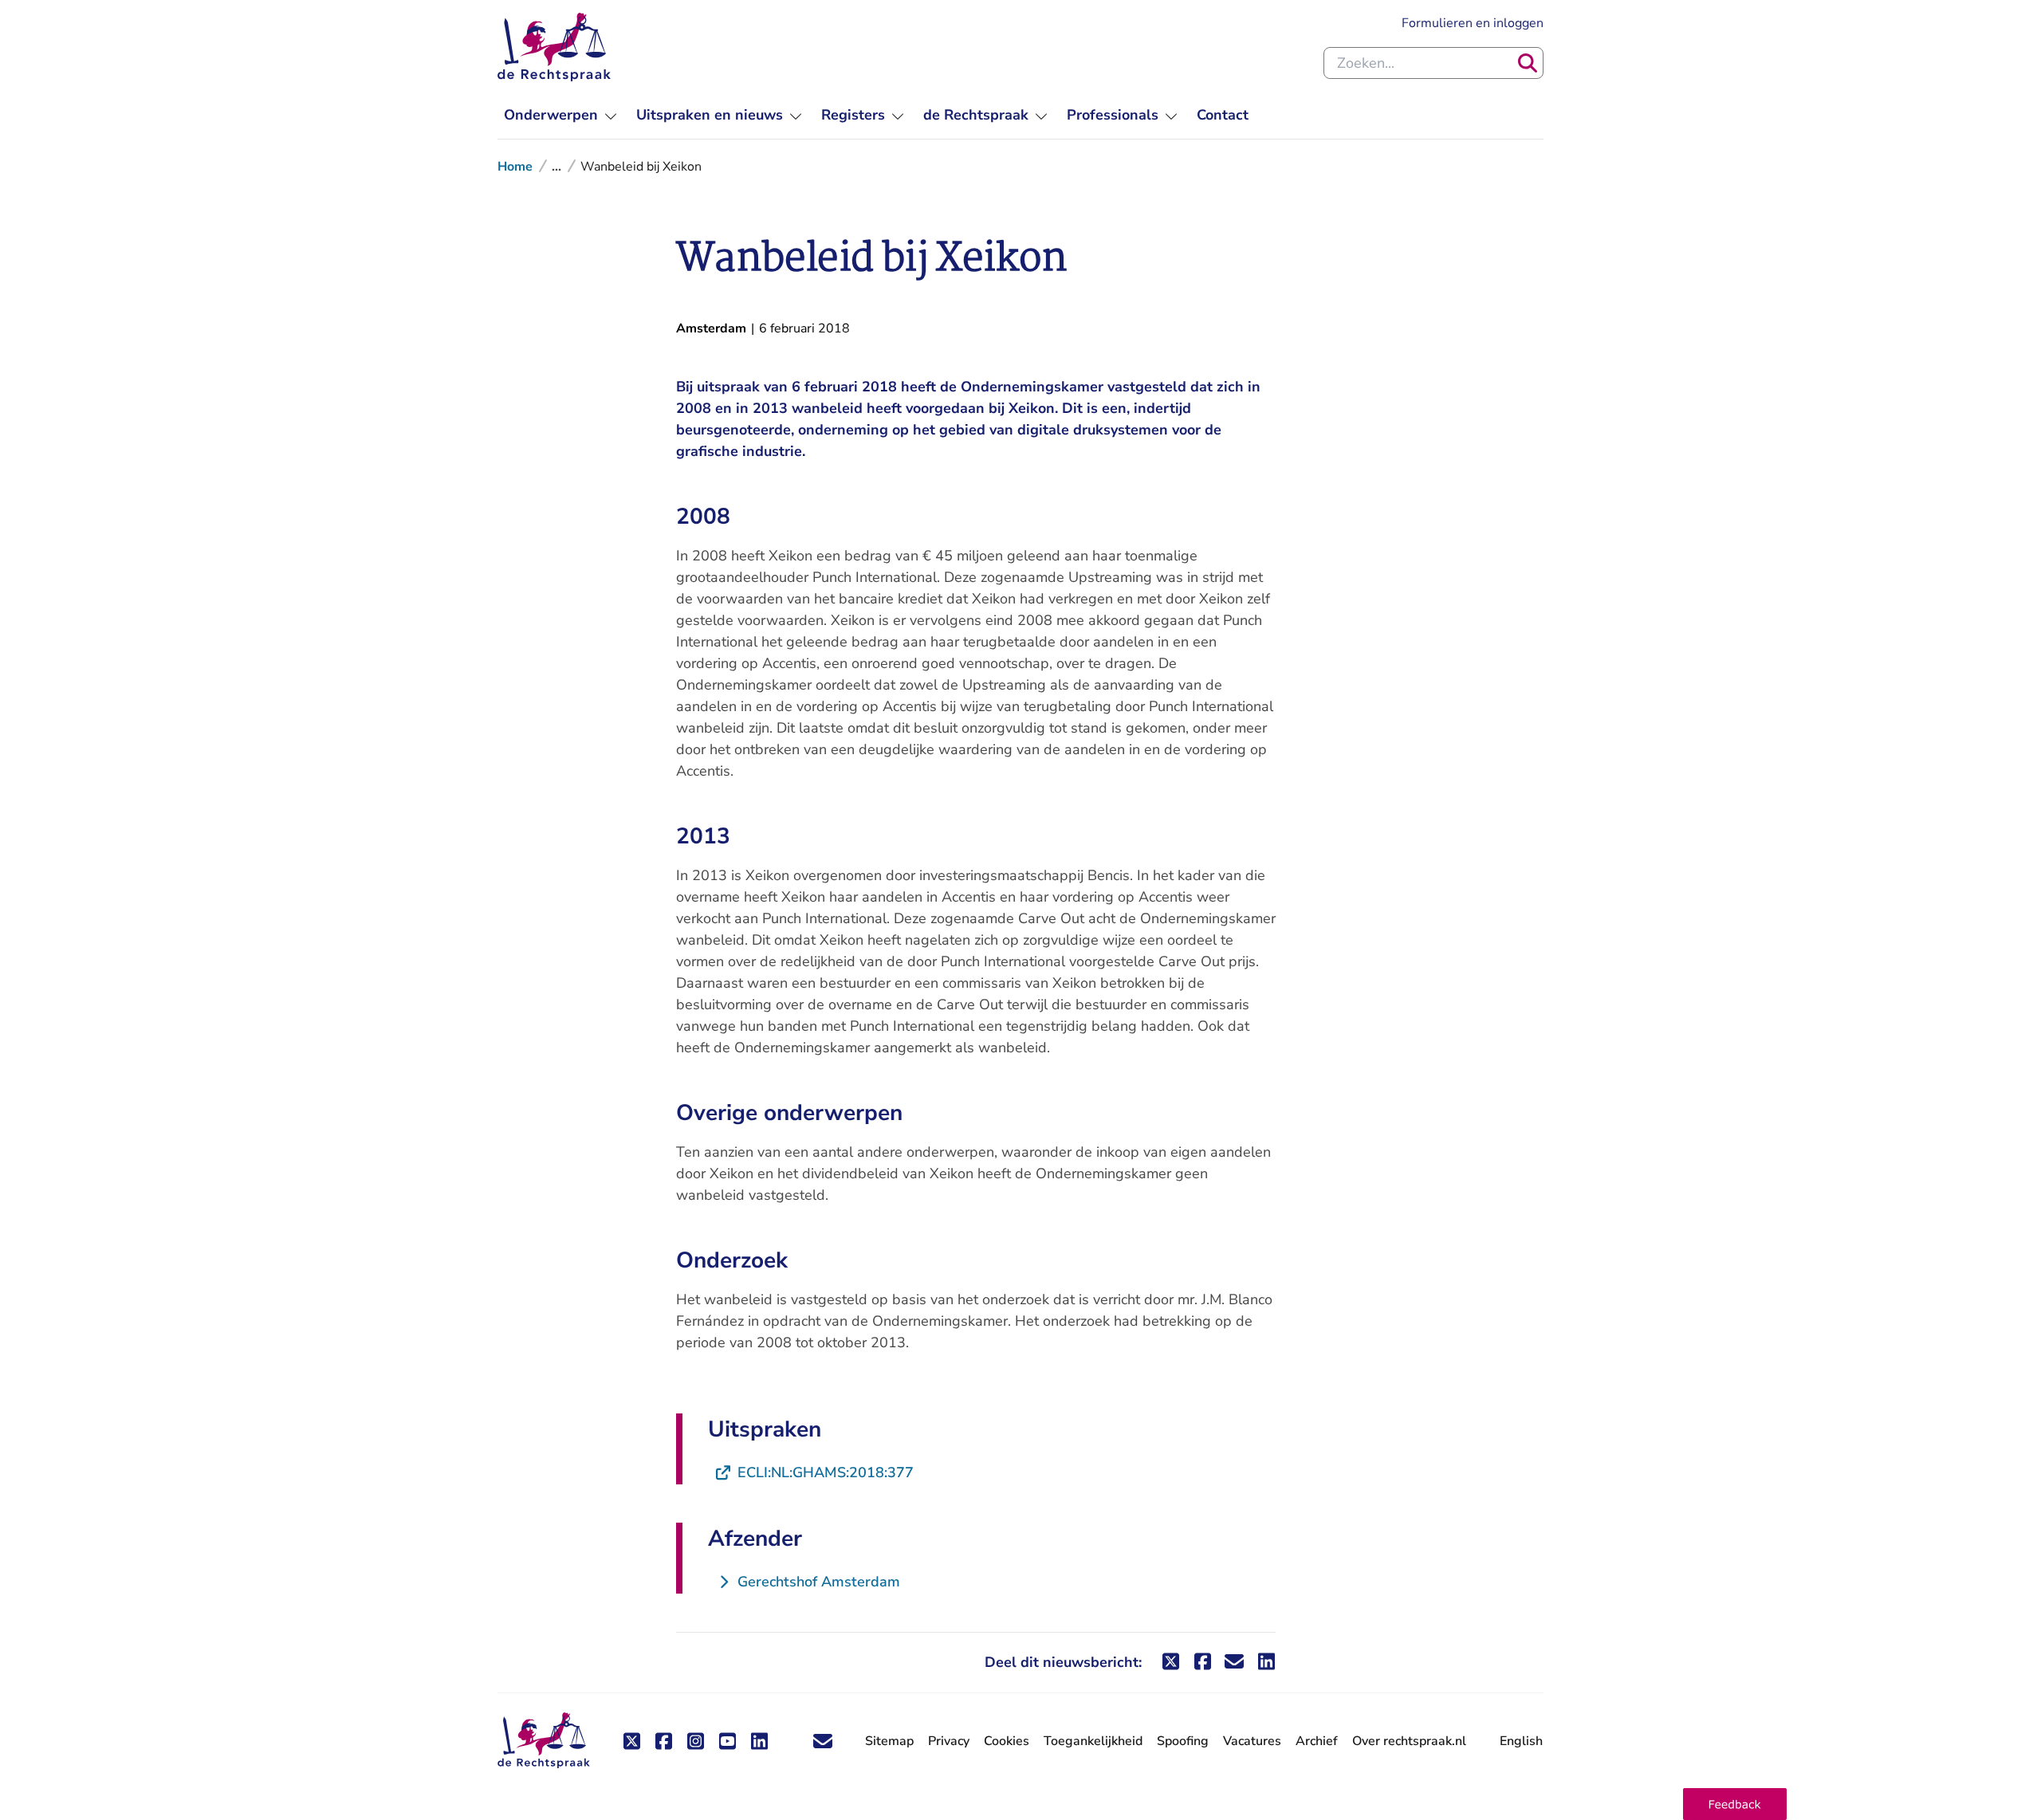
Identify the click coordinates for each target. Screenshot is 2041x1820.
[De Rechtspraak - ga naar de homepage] (554, 47)
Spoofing (1183, 1741)
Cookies (1007, 1741)
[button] (1735, 1804)
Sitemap (889, 1741)
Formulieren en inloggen (1473, 23)
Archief (1317, 1741)
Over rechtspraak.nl (1409, 1741)
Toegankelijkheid (1093, 1741)
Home (515, 167)
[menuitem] (560, 115)
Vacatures (1252, 1741)
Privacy (949, 1741)
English (1521, 1741)
